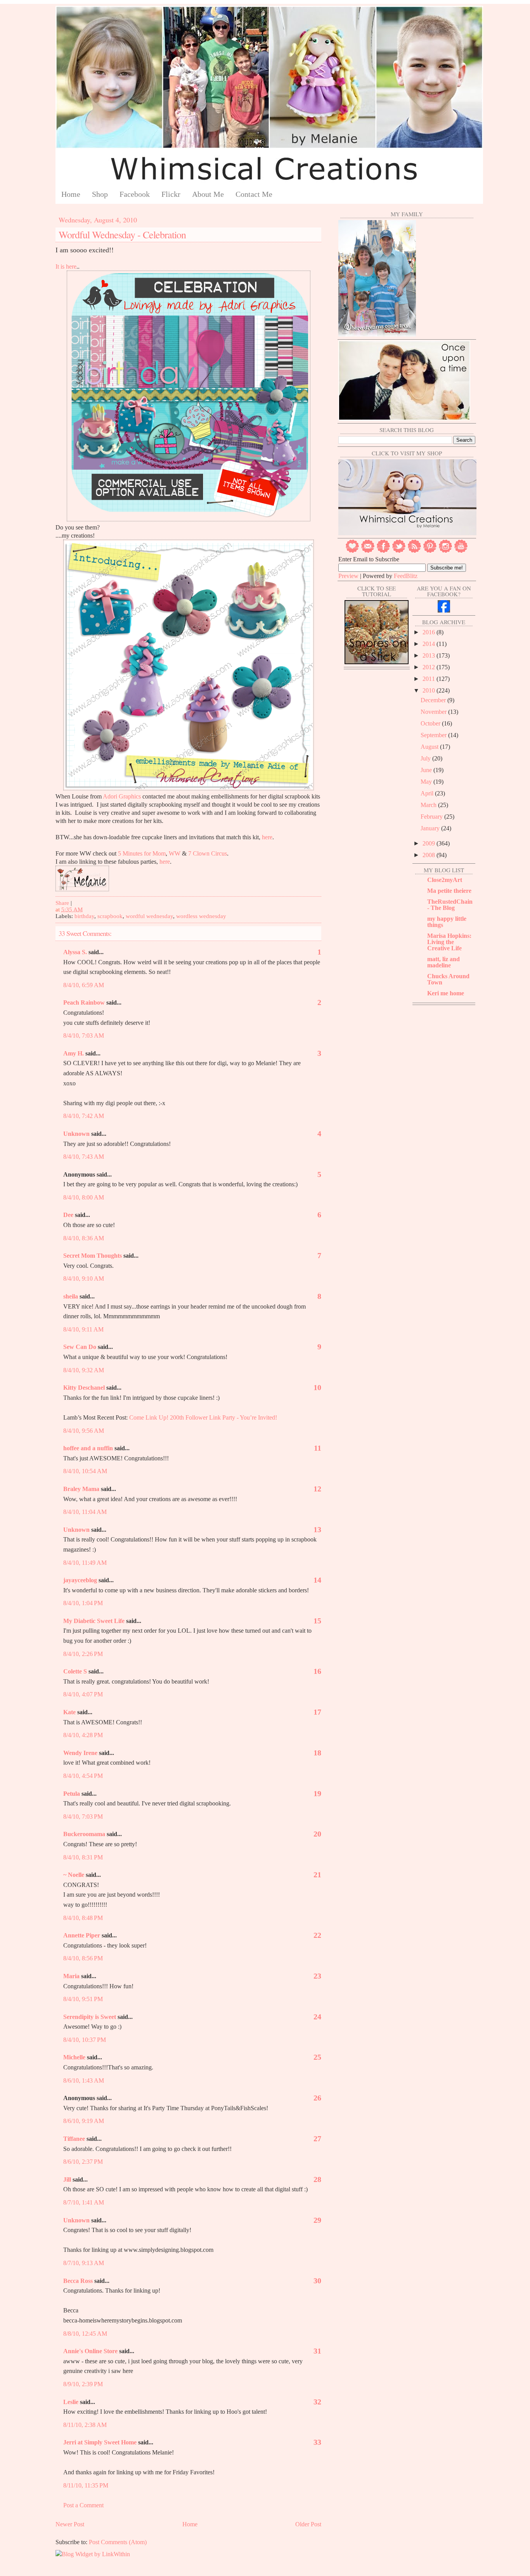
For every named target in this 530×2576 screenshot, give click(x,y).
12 (317, 1489)
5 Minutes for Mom (142, 853)
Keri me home (446, 993)
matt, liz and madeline (443, 962)
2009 (430, 843)
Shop (100, 194)
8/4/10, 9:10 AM (84, 1278)
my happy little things (447, 922)
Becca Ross (78, 2281)
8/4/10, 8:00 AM (84, 1197)
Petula (72, 1794)
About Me (208, 194)
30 (317, 2281)
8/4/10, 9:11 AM (83, 1329)
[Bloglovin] (352, 551)
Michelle (74, 2057)
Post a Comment (83, 2505)
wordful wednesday (149, 916)
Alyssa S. (75, 952)
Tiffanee (74, 2139)
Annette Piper (82, 1935)
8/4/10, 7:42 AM (84, 1116)
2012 (430, 667)
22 (317, 1935)
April (428, 793)
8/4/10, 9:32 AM (84, 1370)
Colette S (75, 1671)
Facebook (135, 194)
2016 (430, 632)
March (429, 805)
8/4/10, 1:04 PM (83, 1603)
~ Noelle (74, 1875)
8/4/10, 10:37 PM (85, 2040)
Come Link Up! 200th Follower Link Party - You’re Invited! (202, 1417)
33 (317, 2442)
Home (71, 194)
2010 (430, 690)
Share (62, 903)
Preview (348, 576)
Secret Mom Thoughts (93, 1256)
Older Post (308, 2524)
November (434, 712)
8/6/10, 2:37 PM (83, 2162)
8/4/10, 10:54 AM (85, 1471)
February (432, 817)
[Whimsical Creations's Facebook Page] (444, 610)
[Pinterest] (430, 551)
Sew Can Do (80, 1347)
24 (317, 2017)
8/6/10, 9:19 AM (84, 2121)
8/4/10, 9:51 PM (83, 1999)
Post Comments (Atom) (118, 2542)
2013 (430, 655)
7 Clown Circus (208, 853)
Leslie (71, 2402)
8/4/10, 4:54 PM (83, 1776)
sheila (71, 1296)
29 (317, 2220)
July (426, 758)
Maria (71, 1976)
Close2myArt (445, 880)
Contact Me (254, 194)
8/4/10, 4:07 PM (83, 1694)
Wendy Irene (80, 1753)
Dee (68, 1215)
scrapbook (110, 916)
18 (317, 1753)
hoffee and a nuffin (88, 1448)
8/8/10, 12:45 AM (85, 2334)
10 (317, 1387)
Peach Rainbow (84, 1002)
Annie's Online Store (90, 2351)
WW (175, 853)
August (430, 747)
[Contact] (368, 551)
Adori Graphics (122, 796)
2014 (430, 644)
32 (317, 2402)
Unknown (76, 1134)
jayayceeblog (80, 1580)
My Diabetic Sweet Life (94, 1621)
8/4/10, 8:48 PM (83, 1918)
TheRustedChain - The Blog (450, 905)
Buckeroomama (84, 1834)
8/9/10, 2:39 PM (83, 2384)
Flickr (171, 194)
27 (317, 2139)
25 (317, 2057)
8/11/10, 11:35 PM (86, 2485)
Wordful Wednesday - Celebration (122, 234)
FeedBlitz (406, 576)
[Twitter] (399, 551)
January (431, 828)
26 (317, 2098)
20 (317, 1834)
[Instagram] (445, 551)
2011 (430, 679)
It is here (66, 266)
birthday (84, 916)
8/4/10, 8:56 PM (83, 1958)
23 (317, 1976)
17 (317, 1712)
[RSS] (414, 551)
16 (317, 1671)
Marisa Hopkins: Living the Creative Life (449, 942)
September (434, 735)
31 (317, 2351)
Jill (67, 2179)
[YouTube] (461, 551)
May (427, 782)
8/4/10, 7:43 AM (84, 1157)
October (431, 723)
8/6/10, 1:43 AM (84, 2080)
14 (317, 1580)
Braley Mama (81, 1489)
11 (318, 1448)
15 (317, 1621)
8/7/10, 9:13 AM (84, 2263)
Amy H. (74, 1053)
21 (317, 1875)
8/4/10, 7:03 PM (83, 1817)
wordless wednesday (201, 916)
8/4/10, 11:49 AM (85, 1563)
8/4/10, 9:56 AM (84, 1431)
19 (317, 1793)
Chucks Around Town (448, 979)
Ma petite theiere (449, 891)
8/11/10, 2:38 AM (85, 2425)
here (267, 837)
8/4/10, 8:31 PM (83, 1857)
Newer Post (70, 2524)
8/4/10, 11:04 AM (85, 1512)
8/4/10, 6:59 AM (84, 985)
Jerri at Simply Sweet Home (100, 2442)
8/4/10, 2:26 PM (83, 1654)
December (434, 700)
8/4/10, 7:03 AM (84, 1035)
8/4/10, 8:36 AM (84, 1238)
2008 (430, 855)
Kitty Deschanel (84, 1388)
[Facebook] (383, 551)
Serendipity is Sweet (90, 2017)
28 (317, 2179)
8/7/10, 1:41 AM (84, 2202)
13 (317, 1529)
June (427, 770)
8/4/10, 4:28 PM (83, 1735)
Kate (69, 1712)
